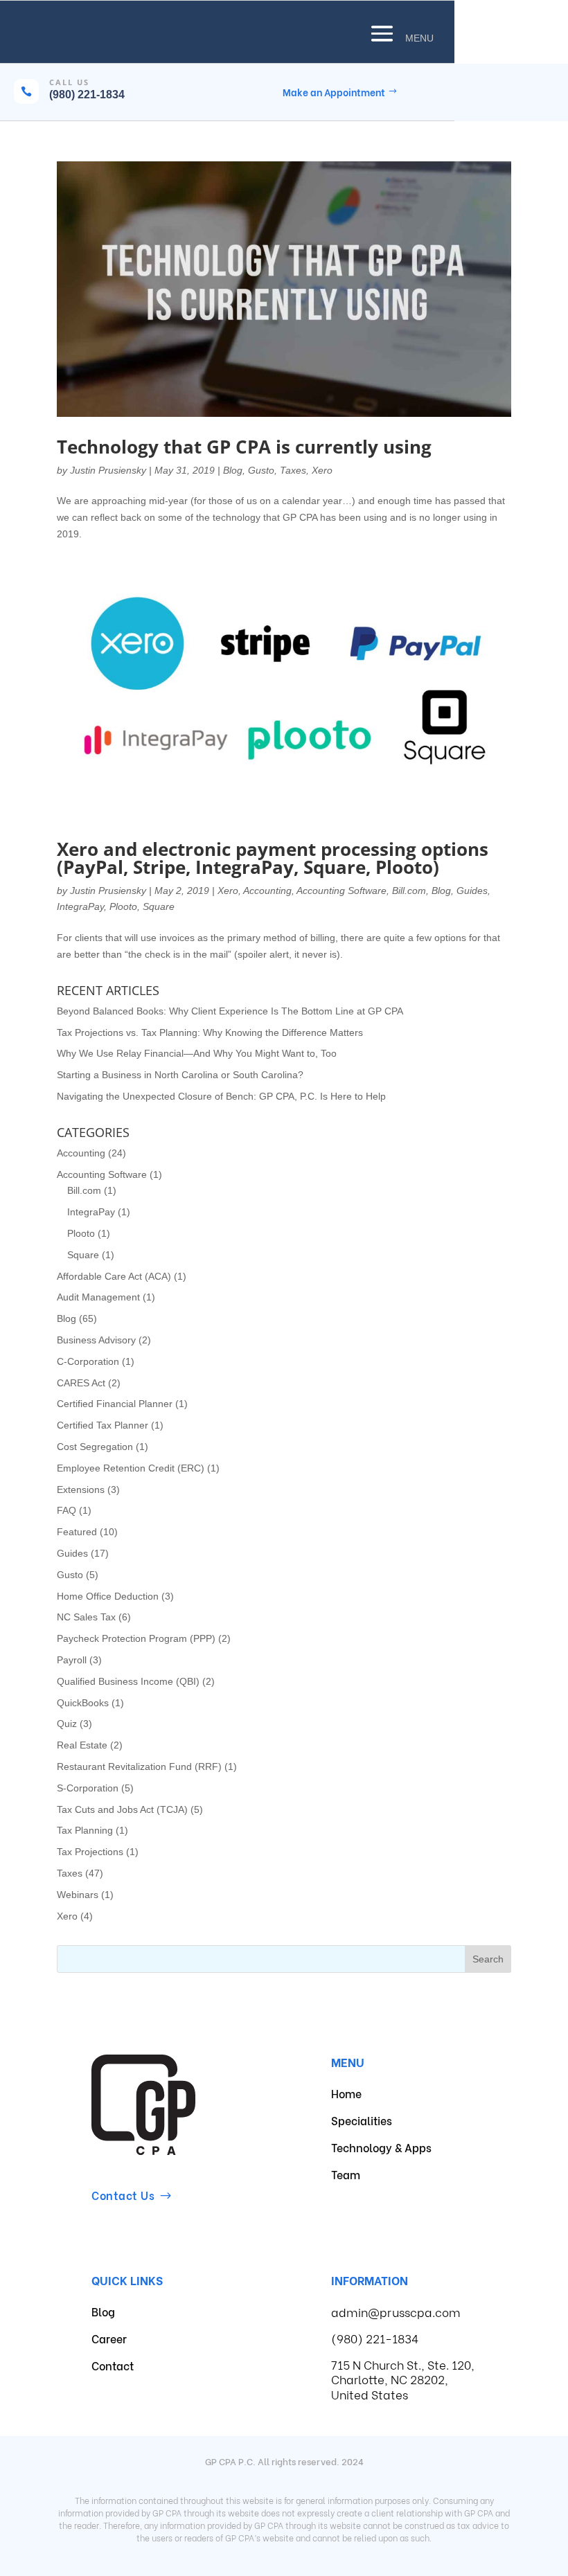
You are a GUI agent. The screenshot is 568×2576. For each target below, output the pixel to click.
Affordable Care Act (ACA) (114, 1276)
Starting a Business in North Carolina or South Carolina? (180, 1075)
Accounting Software (341, 891)
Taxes (293, 470)
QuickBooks (83, 1703)
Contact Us (123, 2195)
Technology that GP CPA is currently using (244, 447)
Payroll (72, 1660)
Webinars (78, 1895)
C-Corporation (88, 1361)
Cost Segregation (95, 1447)
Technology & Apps (381, 2147)
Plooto (123, 906)
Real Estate (82, 1745)
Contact (113, 2365)
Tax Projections (90, 1852)
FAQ (66, 1510)
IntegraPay (80, 906)
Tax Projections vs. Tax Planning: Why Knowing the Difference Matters (210, 1032)
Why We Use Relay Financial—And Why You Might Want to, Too (197, 1053)
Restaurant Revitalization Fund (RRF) (139, 1766)
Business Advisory (96, 1340)
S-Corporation (88, 1788)
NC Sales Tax (86, 1617)
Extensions (81, 1490)
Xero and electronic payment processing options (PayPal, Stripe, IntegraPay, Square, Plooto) (273, 858)
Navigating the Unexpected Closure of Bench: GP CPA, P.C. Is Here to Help (221, 1096)
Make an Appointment (334, 92)
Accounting (267, 891)
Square (159, 906)
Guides (472, 891)
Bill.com (409, 891)
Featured (77, 1532)
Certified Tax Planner (103, 1425)
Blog (233, 470)
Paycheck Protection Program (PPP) (136, 1638)
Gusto (261, 470)
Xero (322, 470)
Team (346, 2174)
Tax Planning (85, 1830)
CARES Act (81, 1383)
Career (109, 2338)
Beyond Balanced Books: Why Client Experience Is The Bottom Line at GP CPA (230, 1011)
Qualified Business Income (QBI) (128, 1681)
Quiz (67, 1724)
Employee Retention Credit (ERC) (131, 1468)
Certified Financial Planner (115, 1404)
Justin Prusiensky (108, 470)
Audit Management (98, 1297)
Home (346, 2093)
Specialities (362, 2120)
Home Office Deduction (108, 1596)
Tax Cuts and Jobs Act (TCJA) (122, 1809)
